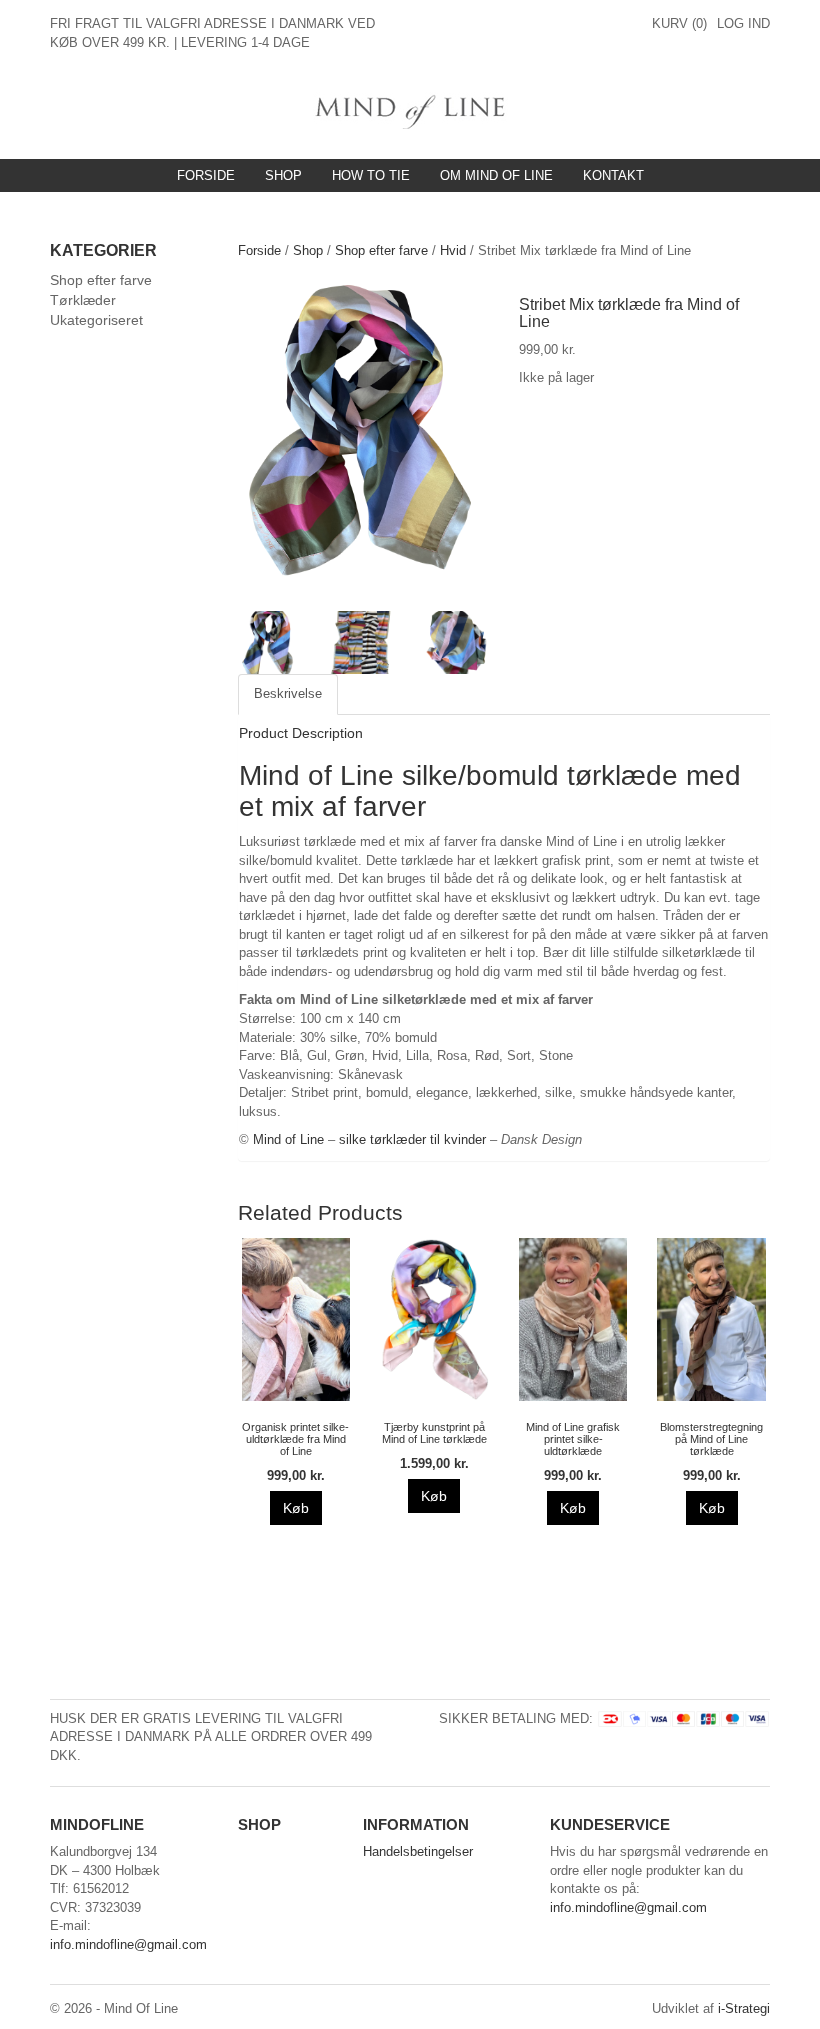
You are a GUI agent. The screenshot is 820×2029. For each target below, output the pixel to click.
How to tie (371, 175)
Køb (296, 1508)
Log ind (743, 23)
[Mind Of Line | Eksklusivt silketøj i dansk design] (410, 109)
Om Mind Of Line (496, 175)
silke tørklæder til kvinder (412, 1139)
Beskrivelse (288, 693)
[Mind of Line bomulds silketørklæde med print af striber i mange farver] (363, 442)
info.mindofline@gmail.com (128, 1944)
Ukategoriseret (96, 320)
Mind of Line (288, 1139)
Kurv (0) (679, 23)
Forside (206, 175)
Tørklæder (83, 300)
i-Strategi (744, 2008)
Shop (283, 175)
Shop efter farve (381, 250)
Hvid (453, 250)
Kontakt (613, 175)
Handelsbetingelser (418, 1851)
